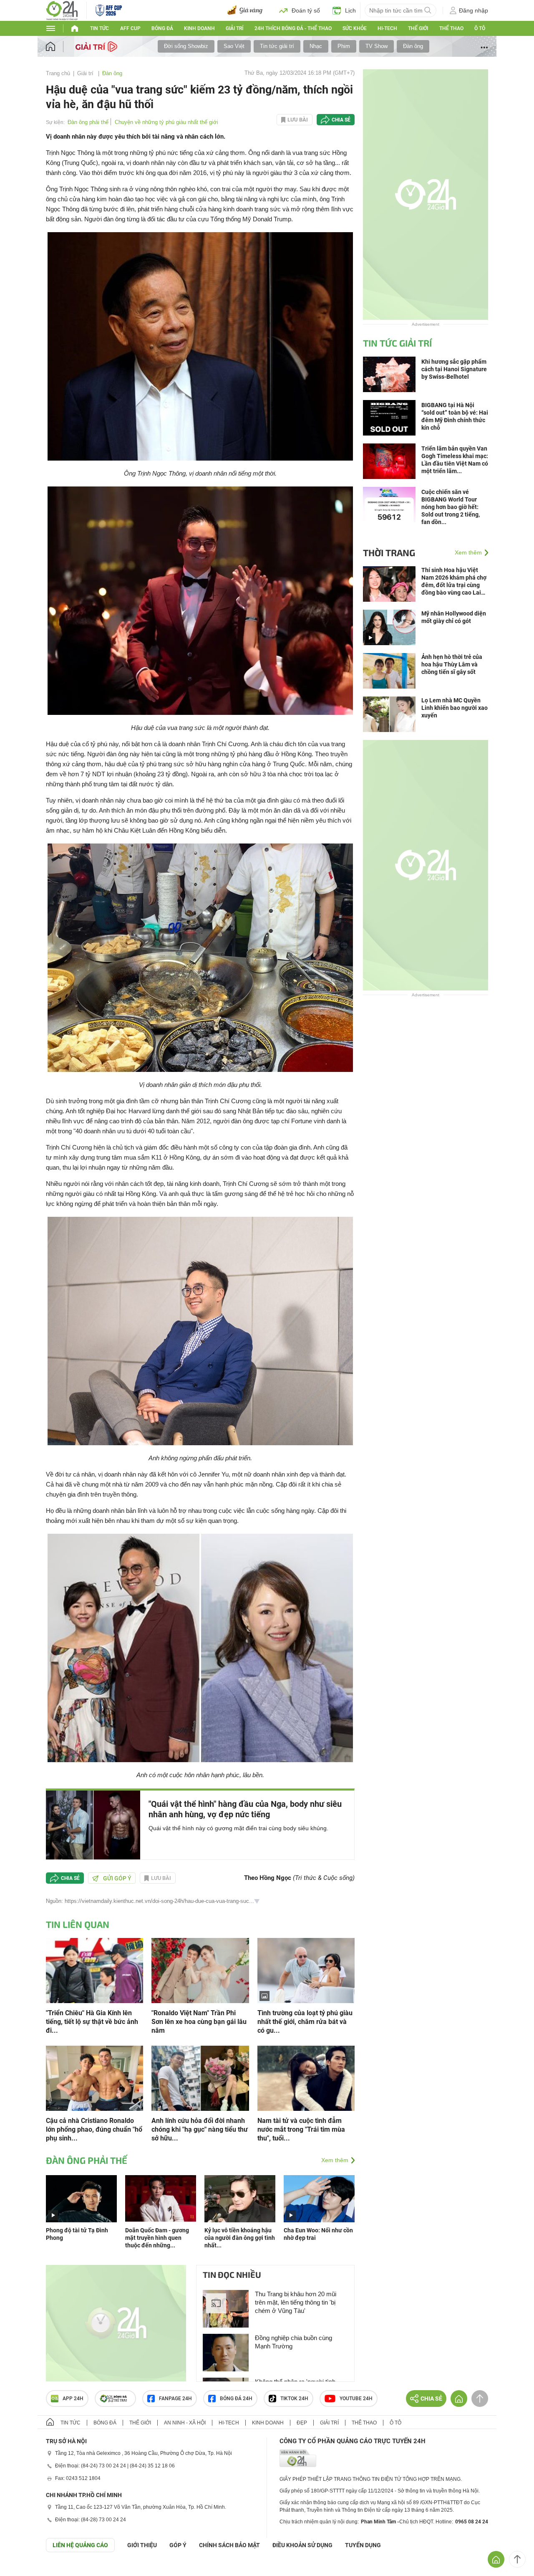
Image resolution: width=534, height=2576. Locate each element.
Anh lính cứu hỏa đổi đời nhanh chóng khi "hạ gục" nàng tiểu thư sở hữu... (200, 2129)
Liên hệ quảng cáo (80, 2545)
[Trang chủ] (59, 47)
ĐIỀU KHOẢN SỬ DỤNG (302, 2545)
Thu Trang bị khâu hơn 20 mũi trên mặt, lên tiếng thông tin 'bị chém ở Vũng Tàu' (296, 2302)
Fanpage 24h (175, 2399)
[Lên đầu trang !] (517, 2559)
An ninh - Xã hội (185, 2423)
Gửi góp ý (117, 1878)
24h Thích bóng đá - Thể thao (293, 28)
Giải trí (234, 28)
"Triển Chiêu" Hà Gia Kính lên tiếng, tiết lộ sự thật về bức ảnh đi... (92, 2022)
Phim (344, 46)
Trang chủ (58, 73)
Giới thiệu (142, 2545)
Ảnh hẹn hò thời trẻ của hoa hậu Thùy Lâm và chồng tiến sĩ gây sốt (452, 664)
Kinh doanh (199, 28)
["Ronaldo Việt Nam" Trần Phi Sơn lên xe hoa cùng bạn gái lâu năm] (200, 1970)
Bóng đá (162, 28)
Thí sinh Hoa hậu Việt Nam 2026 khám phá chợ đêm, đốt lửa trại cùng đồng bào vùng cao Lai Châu (454, 581)
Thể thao (451, 28)
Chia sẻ (341, 120)
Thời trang (389, 552)
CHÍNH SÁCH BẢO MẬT (229, 2545)
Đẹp (302, 2423)
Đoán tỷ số (306, 10)
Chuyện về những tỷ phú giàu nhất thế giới (166, 122)
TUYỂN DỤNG (363, 2545)
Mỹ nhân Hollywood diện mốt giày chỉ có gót (454, 617)
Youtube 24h (356, 2399)
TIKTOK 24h (294, 2399)
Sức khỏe (355, 28)
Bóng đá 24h (236, 2399)
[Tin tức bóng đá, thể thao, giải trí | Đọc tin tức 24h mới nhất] (62, 10)
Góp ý (178, 2545)
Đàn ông (413, 46)
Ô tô (480, 28)
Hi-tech (387, 28)
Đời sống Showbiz (186, 46)
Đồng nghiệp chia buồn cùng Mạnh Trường (293, 2342)
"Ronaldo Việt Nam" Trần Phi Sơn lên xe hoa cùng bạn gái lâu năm (199, 2022)
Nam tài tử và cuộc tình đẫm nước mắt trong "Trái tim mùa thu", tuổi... (301, 2129)
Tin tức (99, 28)
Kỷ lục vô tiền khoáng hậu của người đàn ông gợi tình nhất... (240, 2238)
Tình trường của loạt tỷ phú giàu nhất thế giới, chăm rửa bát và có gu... (305, 2022)
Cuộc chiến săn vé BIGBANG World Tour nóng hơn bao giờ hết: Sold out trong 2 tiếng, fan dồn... (451, 507)
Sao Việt (234, 46)
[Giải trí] (97, 46)
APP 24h (73, 2399)
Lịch (350, 10)
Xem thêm (335, 2160)
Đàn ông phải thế (88, 122)
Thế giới (418, 28)
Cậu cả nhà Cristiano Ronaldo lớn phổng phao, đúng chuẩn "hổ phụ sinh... (94, 2129)
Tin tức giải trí (277, 46)
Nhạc (316, 46)
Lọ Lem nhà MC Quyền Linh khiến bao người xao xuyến (455, 708)
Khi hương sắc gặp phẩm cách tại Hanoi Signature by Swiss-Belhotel (454, 369)
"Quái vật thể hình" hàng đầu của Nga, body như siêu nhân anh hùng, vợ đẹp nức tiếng (245, 1809)
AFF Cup (130, 28)
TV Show (377, 46)
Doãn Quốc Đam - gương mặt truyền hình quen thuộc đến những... (157, 2238)
